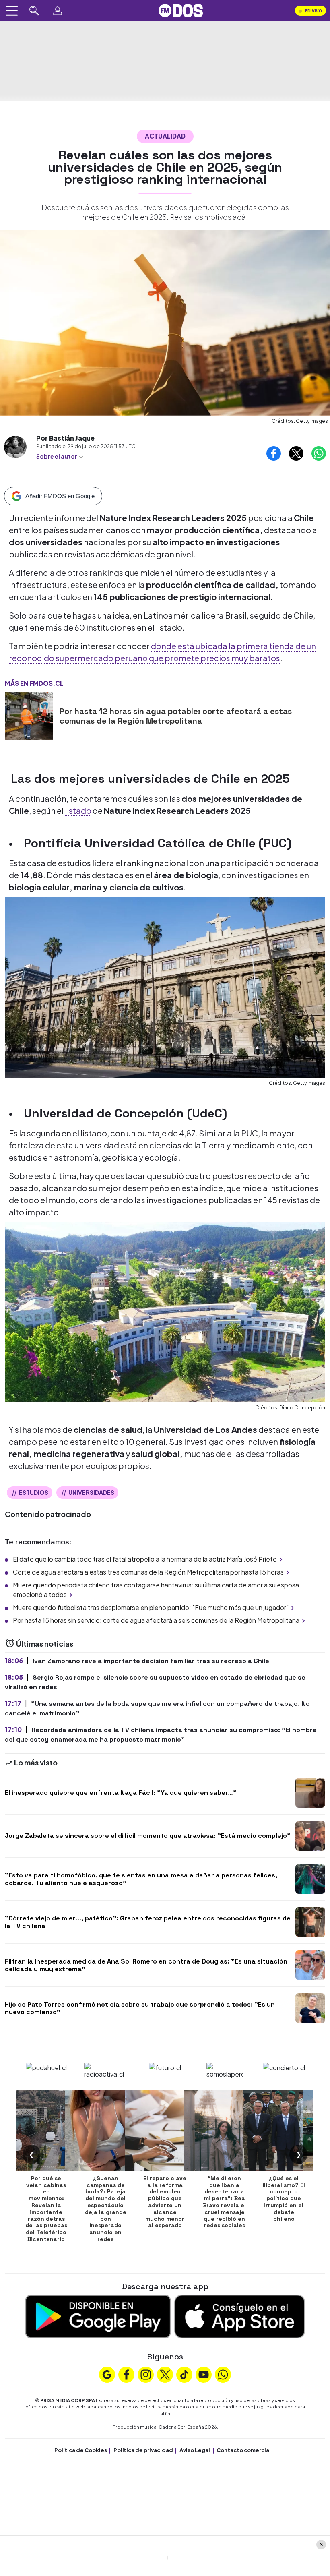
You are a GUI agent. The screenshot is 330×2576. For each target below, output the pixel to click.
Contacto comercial (244, 2450)
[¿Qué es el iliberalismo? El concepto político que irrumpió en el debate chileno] (284, 2131)
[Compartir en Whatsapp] (319, 453)
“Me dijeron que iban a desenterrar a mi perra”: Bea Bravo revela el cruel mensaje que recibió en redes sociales (224, 2202)
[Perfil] (58, 11)
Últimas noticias (44, 1644)
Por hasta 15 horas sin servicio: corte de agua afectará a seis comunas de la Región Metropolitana (156, 1620)
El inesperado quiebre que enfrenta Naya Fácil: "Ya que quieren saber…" (121, 1793)
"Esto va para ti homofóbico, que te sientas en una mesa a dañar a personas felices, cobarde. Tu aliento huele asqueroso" (141, 1879)
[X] (165, 2373)
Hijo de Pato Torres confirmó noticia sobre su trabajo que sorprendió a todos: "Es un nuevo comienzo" (140, 2008)
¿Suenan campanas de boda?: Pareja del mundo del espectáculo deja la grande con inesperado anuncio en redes (106, 2209)
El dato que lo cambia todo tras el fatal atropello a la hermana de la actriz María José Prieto (145, 1559)
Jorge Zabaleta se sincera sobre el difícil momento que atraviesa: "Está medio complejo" (148, 1836)
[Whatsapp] (223, 2373)
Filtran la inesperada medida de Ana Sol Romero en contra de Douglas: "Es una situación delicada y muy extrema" (146, 1965)
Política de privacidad (143, 2450)
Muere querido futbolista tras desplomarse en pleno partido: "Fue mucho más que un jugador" (151, 1607)
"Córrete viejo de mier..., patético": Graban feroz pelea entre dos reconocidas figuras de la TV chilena (148, 1922)
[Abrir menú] (12, 11)
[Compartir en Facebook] (274, 453)
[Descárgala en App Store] (240, 2315)
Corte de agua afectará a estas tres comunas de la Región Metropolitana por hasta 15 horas (148, 1572)
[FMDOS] (181, 10)
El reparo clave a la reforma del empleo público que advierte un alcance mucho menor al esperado (165, 2202)
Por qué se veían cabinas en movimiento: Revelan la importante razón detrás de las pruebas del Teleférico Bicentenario (46, 2209)
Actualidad (165, 136)
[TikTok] (184, 2373)
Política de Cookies (81, 2450)
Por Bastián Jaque (65, 438)
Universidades (91, 1492)
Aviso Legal (195, 2450)
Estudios (34, 1492)
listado (78, 810)
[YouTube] (204, 2373)
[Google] (107, 2373)
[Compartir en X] (296, 453)
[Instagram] (146, 2373)
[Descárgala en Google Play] (98, 2315)
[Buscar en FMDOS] (34, 11)
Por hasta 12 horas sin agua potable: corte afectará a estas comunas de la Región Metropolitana (176, 716)
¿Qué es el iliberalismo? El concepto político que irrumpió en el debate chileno (284, 2198)
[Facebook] (126, 2373)
